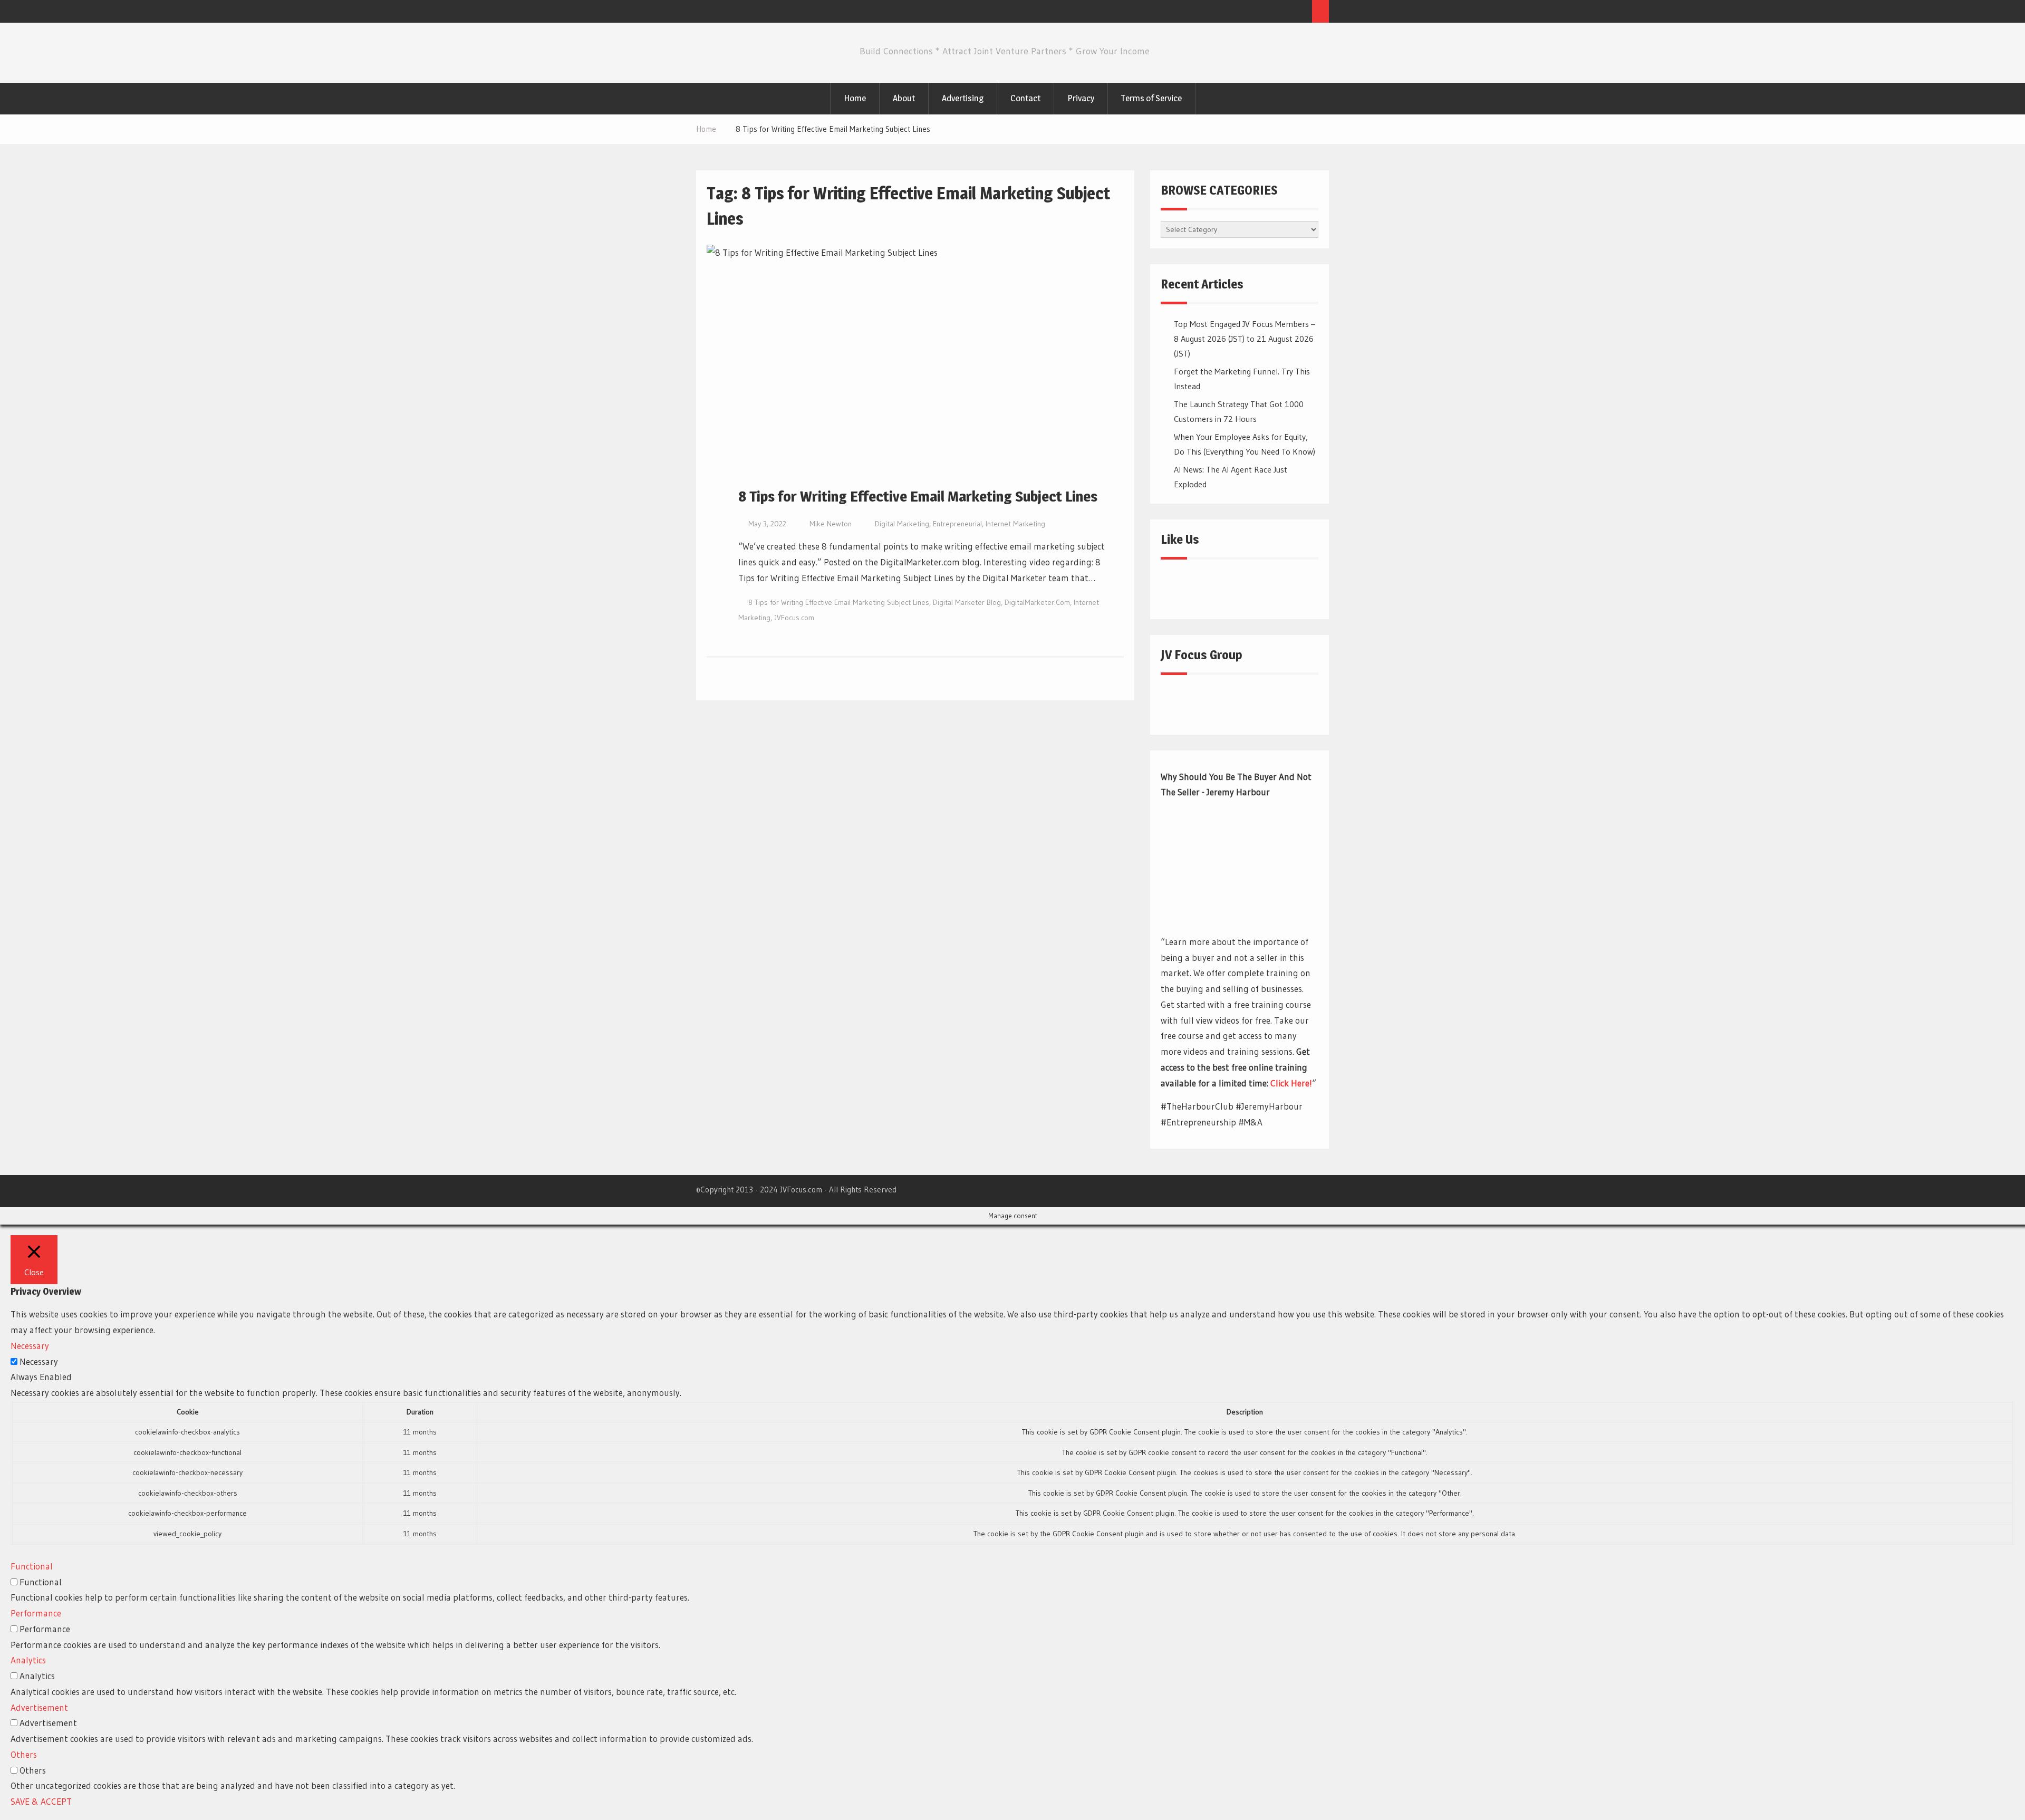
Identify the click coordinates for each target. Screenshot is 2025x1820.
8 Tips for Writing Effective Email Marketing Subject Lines (918, 496)
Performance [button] (36, 1613)
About (904, 98)
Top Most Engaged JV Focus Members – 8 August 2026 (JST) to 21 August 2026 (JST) (1245, 339)
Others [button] (24, 1754)
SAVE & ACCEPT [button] (41, 1801)
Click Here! (1291, 1083)
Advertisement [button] (39, 1707)
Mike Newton (831, 524)
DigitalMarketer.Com (1037, 602)
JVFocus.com (794, 618)
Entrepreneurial (957, 524)
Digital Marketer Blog (967, 602)
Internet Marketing (1015, 524)
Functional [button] (32, 1566)
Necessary (39, 1361)
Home (855, 98)
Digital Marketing (902, 524)
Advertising (963, 98)
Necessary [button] (30, 1346)
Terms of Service (1151, 98)
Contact (1025, 98)
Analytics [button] (28, 1660)
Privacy (1081, 98)
